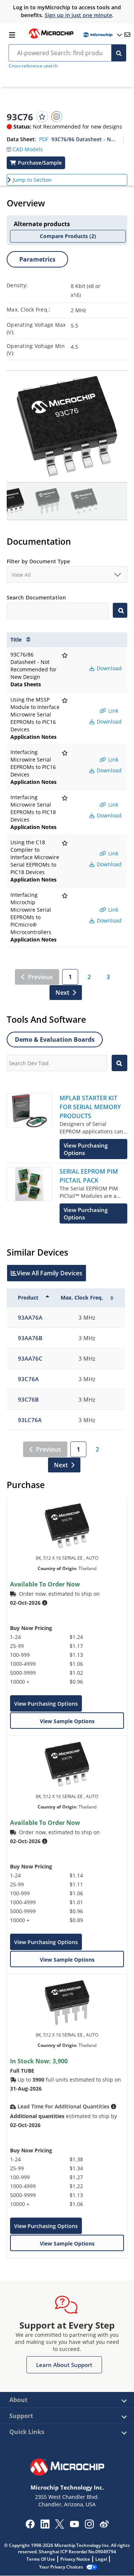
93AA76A (30, 1317)
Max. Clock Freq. (82, 1298)
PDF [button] (44, 139)
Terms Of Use (41, 2559)
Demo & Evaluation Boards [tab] (55, 1039)
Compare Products (68, 236)
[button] (25, 148)
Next (62, 993)
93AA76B (30, 1338)
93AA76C (30, 1358)
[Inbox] (127, 35)
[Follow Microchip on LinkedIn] (45, 2526)
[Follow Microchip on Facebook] (30, 2526)
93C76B (28, 1399)
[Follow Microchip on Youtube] (74, 2525)
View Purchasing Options (46, 1704)
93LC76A (30, 1420)
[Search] (119, 53)
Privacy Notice (75, 2559)
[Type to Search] (120, 610)
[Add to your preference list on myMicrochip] (42, 117)
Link (113, 711)
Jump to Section (32, 180)
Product (28, 1298)
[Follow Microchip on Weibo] (104, 2526)
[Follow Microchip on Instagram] (89, 2526)
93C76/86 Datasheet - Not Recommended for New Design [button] (84, 139)
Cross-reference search (33, 66)
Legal (101, 2559)
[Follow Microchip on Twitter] (60, 2526)
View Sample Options (67, 1721)
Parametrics (37, 259)
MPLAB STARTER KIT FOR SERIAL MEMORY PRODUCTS (90, 1107)
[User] (102, 35)
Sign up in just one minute (78, 15)
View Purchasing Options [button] (86, 1149)
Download (109, 668)
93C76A (28, 1379)
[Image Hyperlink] (51, 38)
